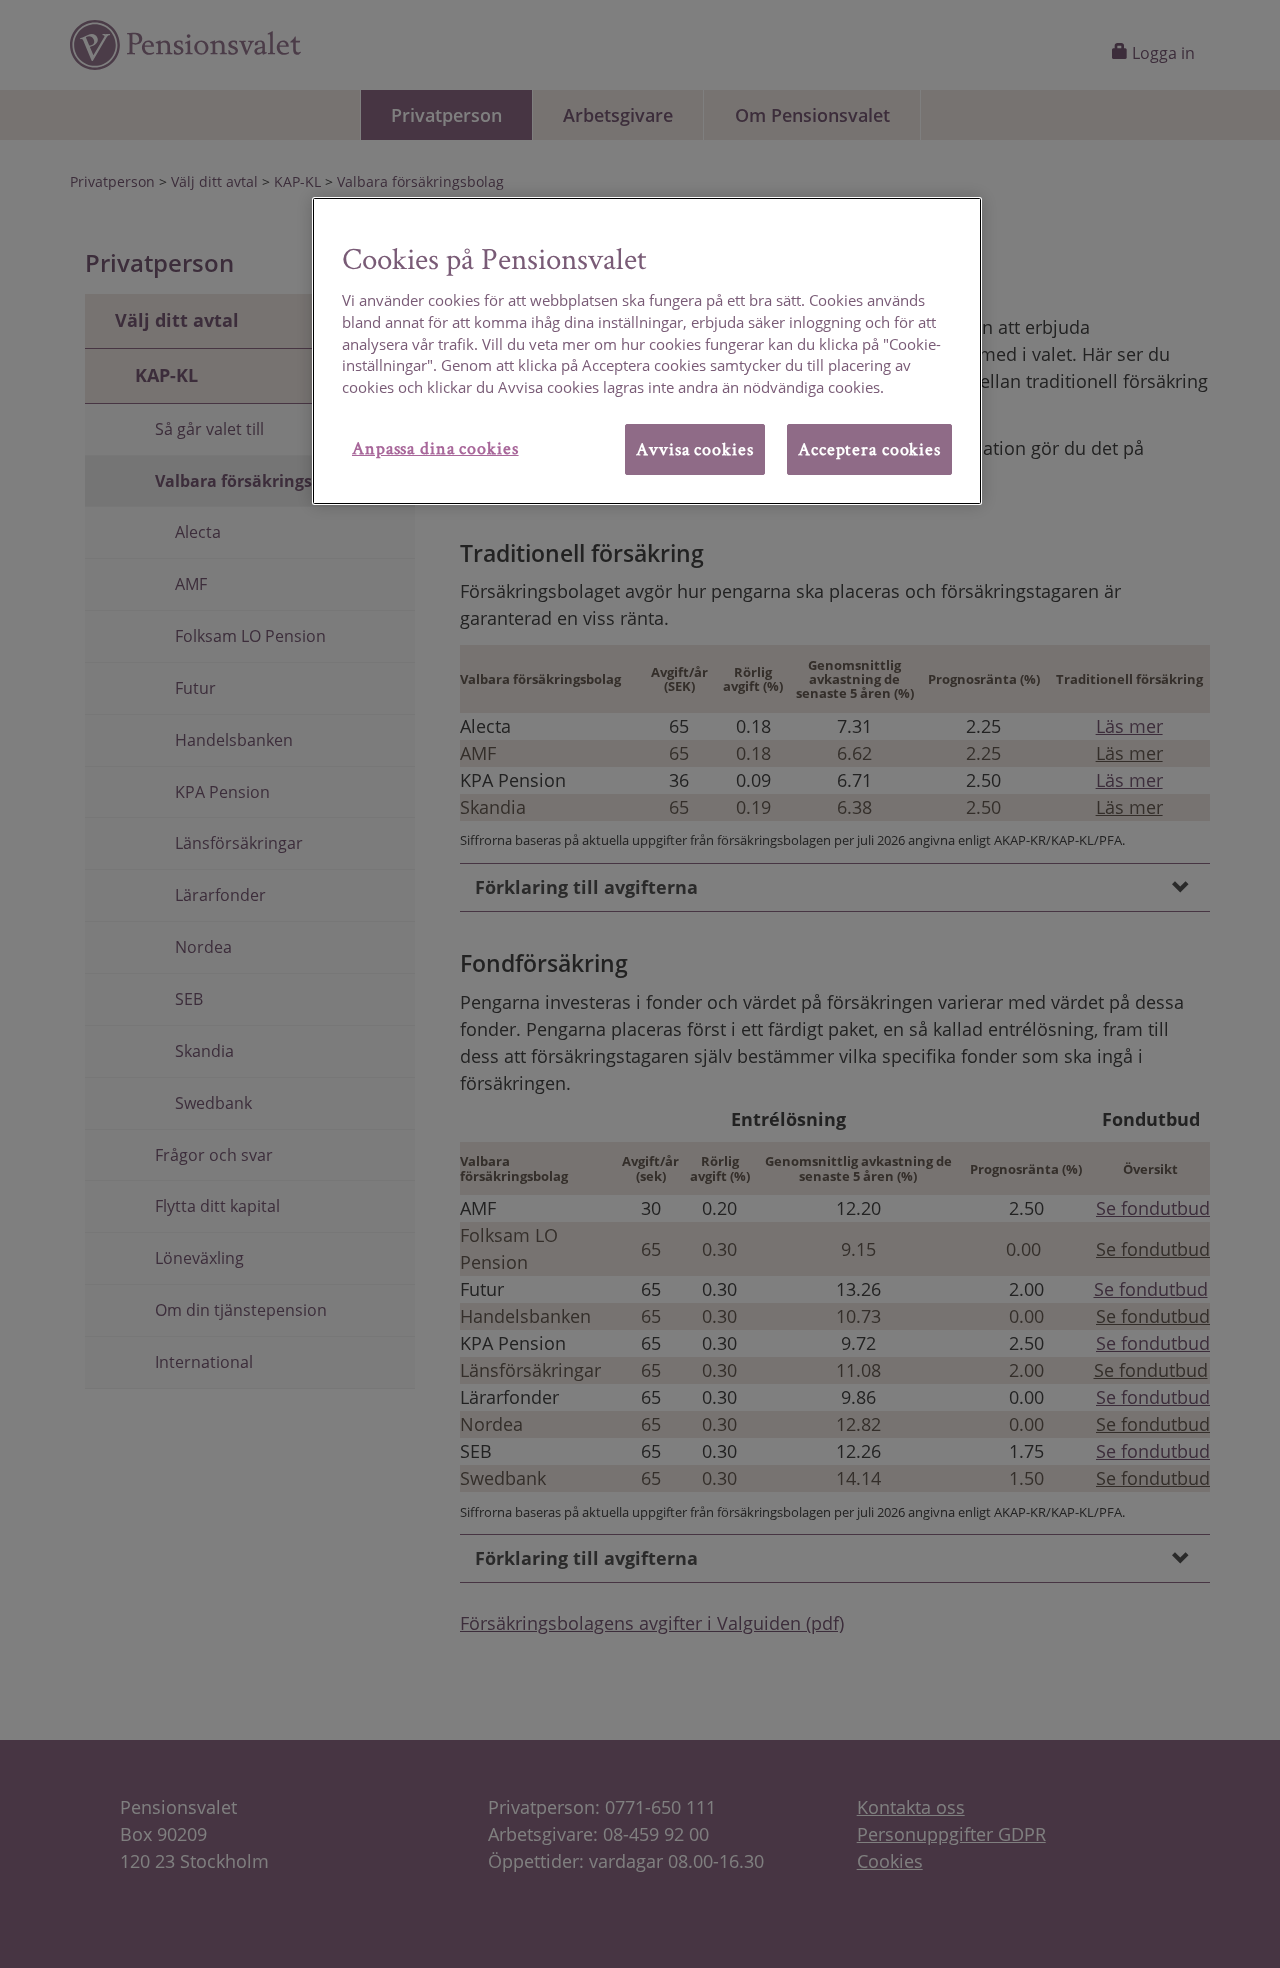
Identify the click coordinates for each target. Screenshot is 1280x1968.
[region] (647, 351)
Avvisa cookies (694, 448)
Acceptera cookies (869, 448)
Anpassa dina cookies (435, 447)
